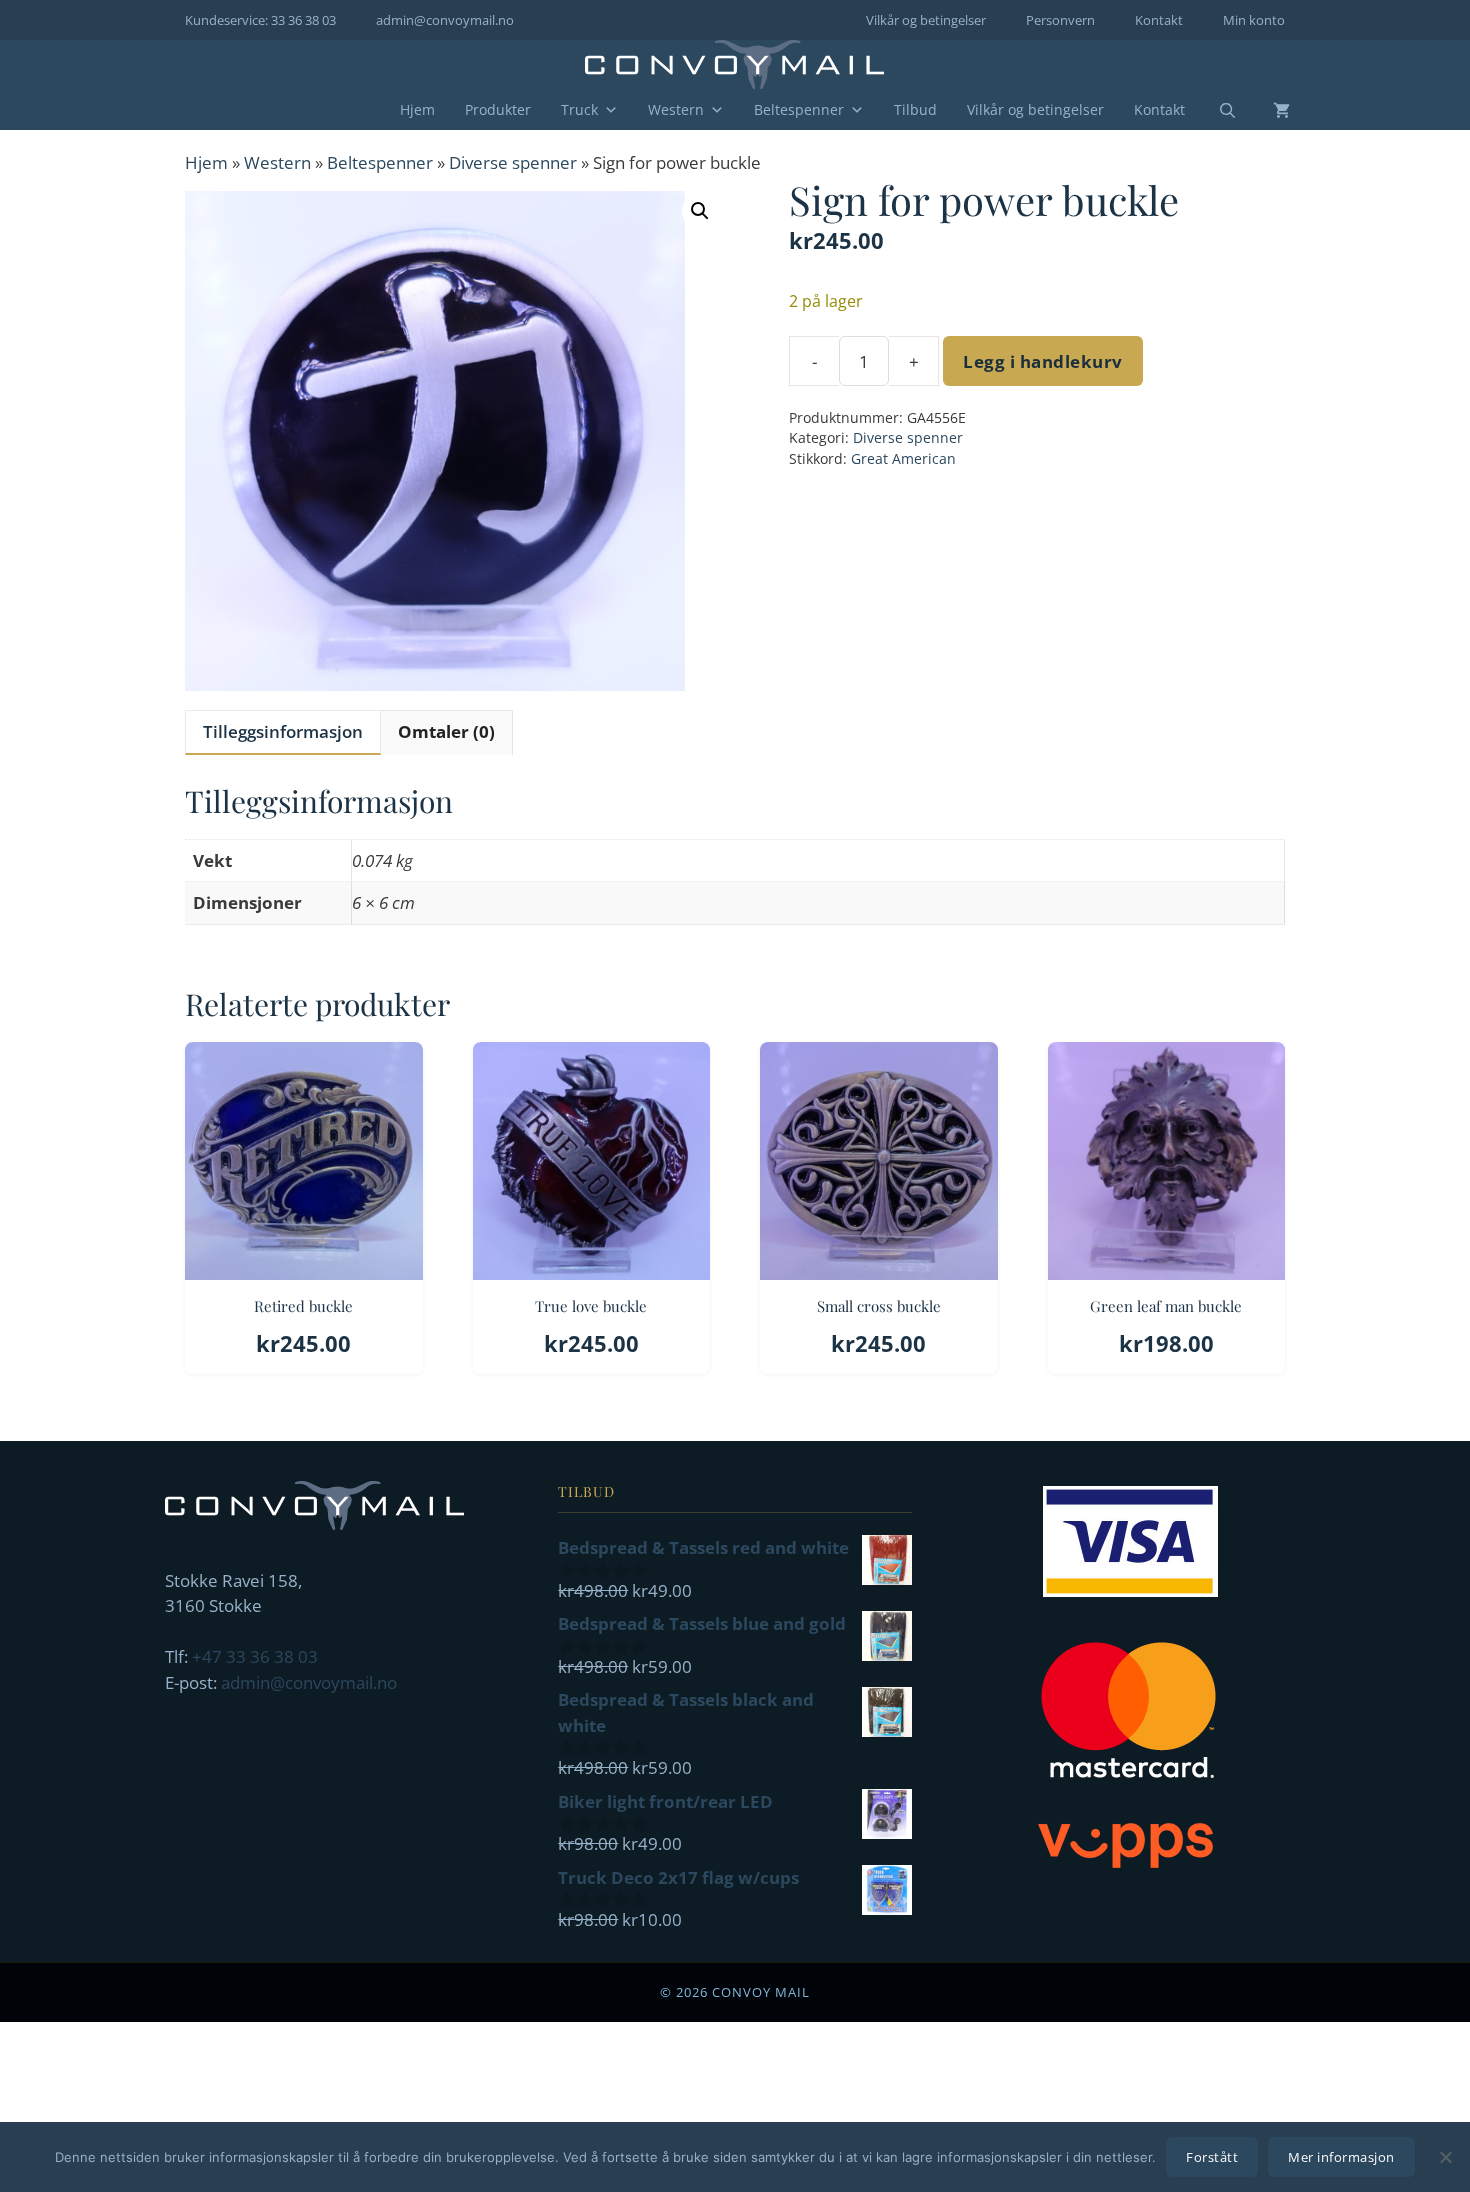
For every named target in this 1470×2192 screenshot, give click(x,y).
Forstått (1212, 2157)
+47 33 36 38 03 (255, 1656)
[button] (700, 211)
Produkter (498, 109)
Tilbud (915, 109)
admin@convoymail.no (445, 20)
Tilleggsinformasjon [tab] (283, 731)
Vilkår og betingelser (926, 20)
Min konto (1254, 20)
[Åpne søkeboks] (1215, 111)
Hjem (417, 109)
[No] (1445, 2157)
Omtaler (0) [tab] (446, 731)
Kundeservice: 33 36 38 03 (260, 20)
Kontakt (1159, 20)
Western (676, 109)
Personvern (1060, 20)
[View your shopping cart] (1266, 110)
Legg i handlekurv (1043, 361)
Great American (903, 458)
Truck (579, 109)
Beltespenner (799, 109)
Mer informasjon (1341, 2157)
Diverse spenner (513, 162)
